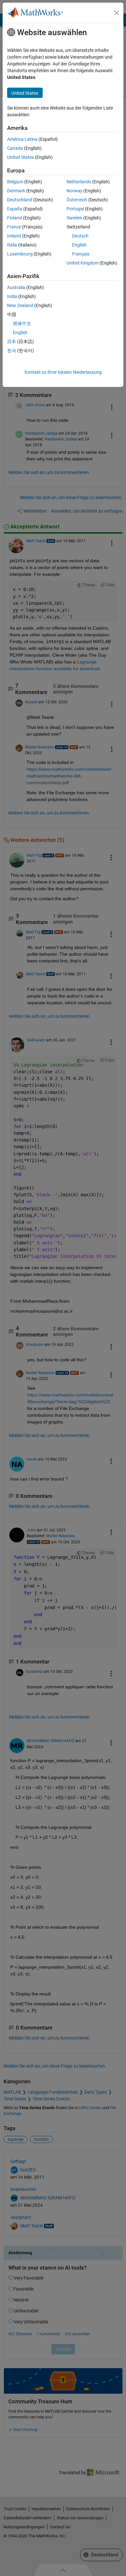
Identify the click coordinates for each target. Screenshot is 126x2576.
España (15, 209)
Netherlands (79, 182)
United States (21, 157)
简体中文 (22, 323)
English (79, 245)
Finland (15, 218)
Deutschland (20, 200)
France (14, 227)
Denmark (16, 191)
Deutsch (80, 236)
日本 (12, 342)
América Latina (22, 139)
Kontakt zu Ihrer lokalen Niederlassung (63, 372)
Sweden (74, 218)
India (12, 296)
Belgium (15, 182)
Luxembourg (20, 254)
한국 (12, 351)
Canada (15, 148)
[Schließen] (117, 13)
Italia (12, 245)
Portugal (75, 209)
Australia (16, 287)
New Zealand (20, 305)
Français (81, 254)
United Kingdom (83, 263)
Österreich (77, 200)
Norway (74, 191)
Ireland (14, 236)
